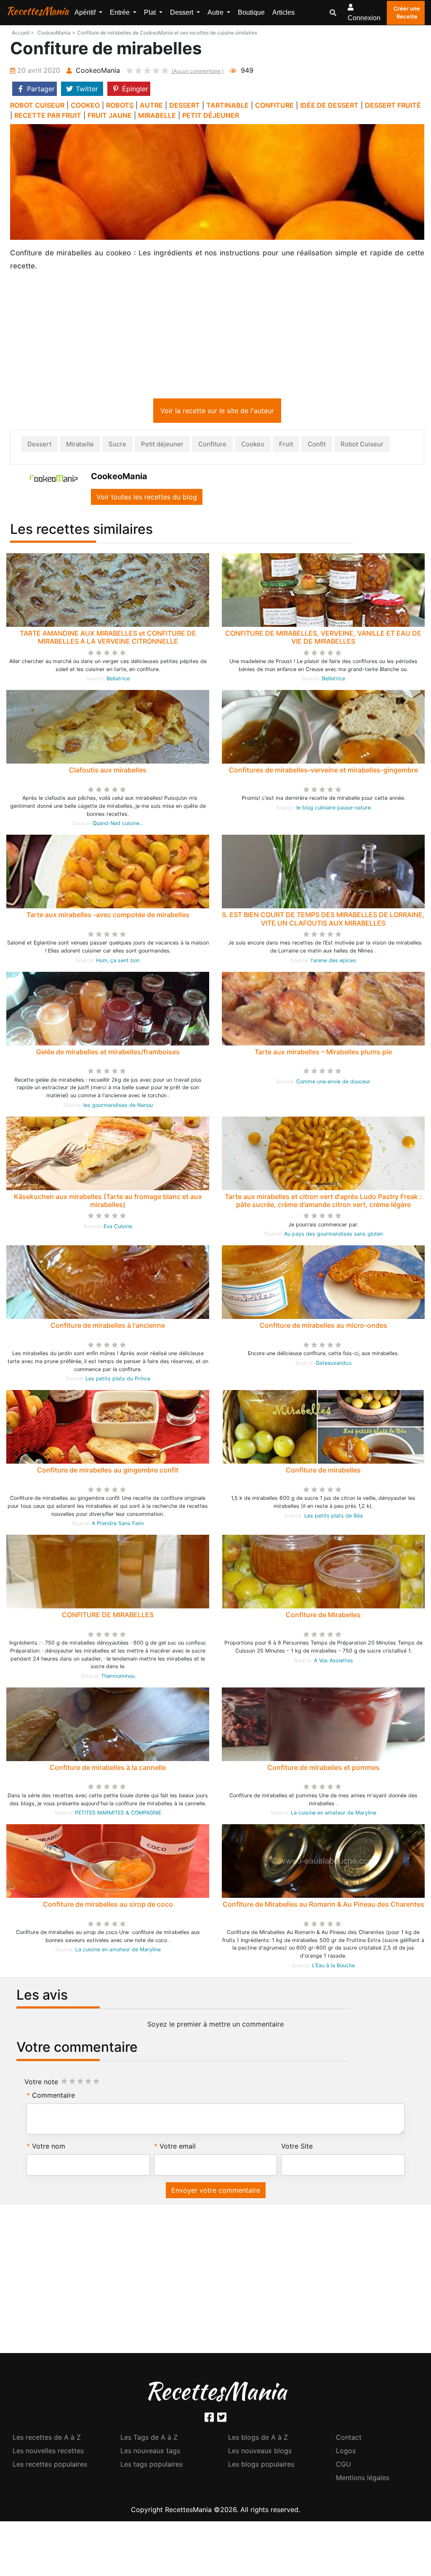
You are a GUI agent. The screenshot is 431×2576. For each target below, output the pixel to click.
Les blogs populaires (261, 2466)
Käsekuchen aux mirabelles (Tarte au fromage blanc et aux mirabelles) (108, 1202)
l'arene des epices (333, 962)
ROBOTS (120, 105)
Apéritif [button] (86, 12)
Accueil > (23, 33)
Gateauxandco (334, 1365)
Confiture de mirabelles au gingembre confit (108, 1472)
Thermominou (118, 1678)
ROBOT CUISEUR (37, 105)
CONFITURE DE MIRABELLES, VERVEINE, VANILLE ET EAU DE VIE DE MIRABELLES (323, 639)
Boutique (251, 12)
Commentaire (53, 2097)
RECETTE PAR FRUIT (48, 115)
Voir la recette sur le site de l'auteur (217, 412)
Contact (349, 2439)
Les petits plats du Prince (118, 1380)
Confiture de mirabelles (323, 1472)
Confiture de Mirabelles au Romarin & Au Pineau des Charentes (323, 1906)
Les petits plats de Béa (334, 1517)
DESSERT (185, 105)
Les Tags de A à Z (149, 2439)
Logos (346, 2452)
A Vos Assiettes (334, 1662)
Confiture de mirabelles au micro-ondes (323, 1327)
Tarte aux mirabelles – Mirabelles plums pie (323, 1053)
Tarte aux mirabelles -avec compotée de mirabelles (108, 916)
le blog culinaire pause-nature (334, 809)
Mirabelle (80, 446)
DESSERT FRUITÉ (393, 105)
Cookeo (253, 446)
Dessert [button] (182, 12)
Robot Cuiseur (362, 446)
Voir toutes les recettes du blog (147, 499)
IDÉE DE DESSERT (329, 105)
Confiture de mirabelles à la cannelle (108, 1769)
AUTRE (151, 105)
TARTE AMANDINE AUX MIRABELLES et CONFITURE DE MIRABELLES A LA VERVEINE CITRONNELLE (108, 639)
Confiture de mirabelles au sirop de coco (108, 1906)
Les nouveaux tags (150, 2452)
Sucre (117, 446)
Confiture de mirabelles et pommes (323, 1769)
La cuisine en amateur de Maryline (334, 1814)
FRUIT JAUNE (110, 115)
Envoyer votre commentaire (216, 2192)
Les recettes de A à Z (47, 2439)
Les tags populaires (152, 2466)
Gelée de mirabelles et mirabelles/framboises (108, 1053)
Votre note (41, 2083)
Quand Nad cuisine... (118, 825)
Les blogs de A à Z (258, 2439)
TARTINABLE (227, 105)
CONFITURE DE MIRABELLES (108, 1616)
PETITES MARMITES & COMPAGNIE (118, 1814)
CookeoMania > (56, 33)
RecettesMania (37, 11)
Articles (283, 12)
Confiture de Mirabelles (323, 1616)
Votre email (178, 2148)
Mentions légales (363, 2479)
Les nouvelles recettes (48, 2452)
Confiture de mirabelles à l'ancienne (108, 1327)
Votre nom (49, 2148)
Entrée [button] (121, 12)
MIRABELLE (157, 115)
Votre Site (297, 2148)
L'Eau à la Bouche (333, 1967)
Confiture (212, 446)
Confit (317, 446)
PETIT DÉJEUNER (211, 115)
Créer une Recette (407, 13)
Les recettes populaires (50, 2466)
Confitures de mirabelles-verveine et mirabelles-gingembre (323, 772)
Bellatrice (118, 680)
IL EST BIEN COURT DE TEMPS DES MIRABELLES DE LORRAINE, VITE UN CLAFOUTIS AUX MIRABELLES (323, 920)
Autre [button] (216, 12)
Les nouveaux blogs (260, 2452)
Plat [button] (151, 12)
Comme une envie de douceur (333, 1083)
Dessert (39, 446)
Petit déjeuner (162, 446)
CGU (343, 2466)
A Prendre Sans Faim (118, 1525)
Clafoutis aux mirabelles (108, 772)
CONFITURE (274, 105)
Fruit (286, 446)
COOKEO (85, 105)
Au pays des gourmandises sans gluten (334, 1235)
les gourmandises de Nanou (118, 1107)
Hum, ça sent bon (118, 962)
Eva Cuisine (118, 1228)
